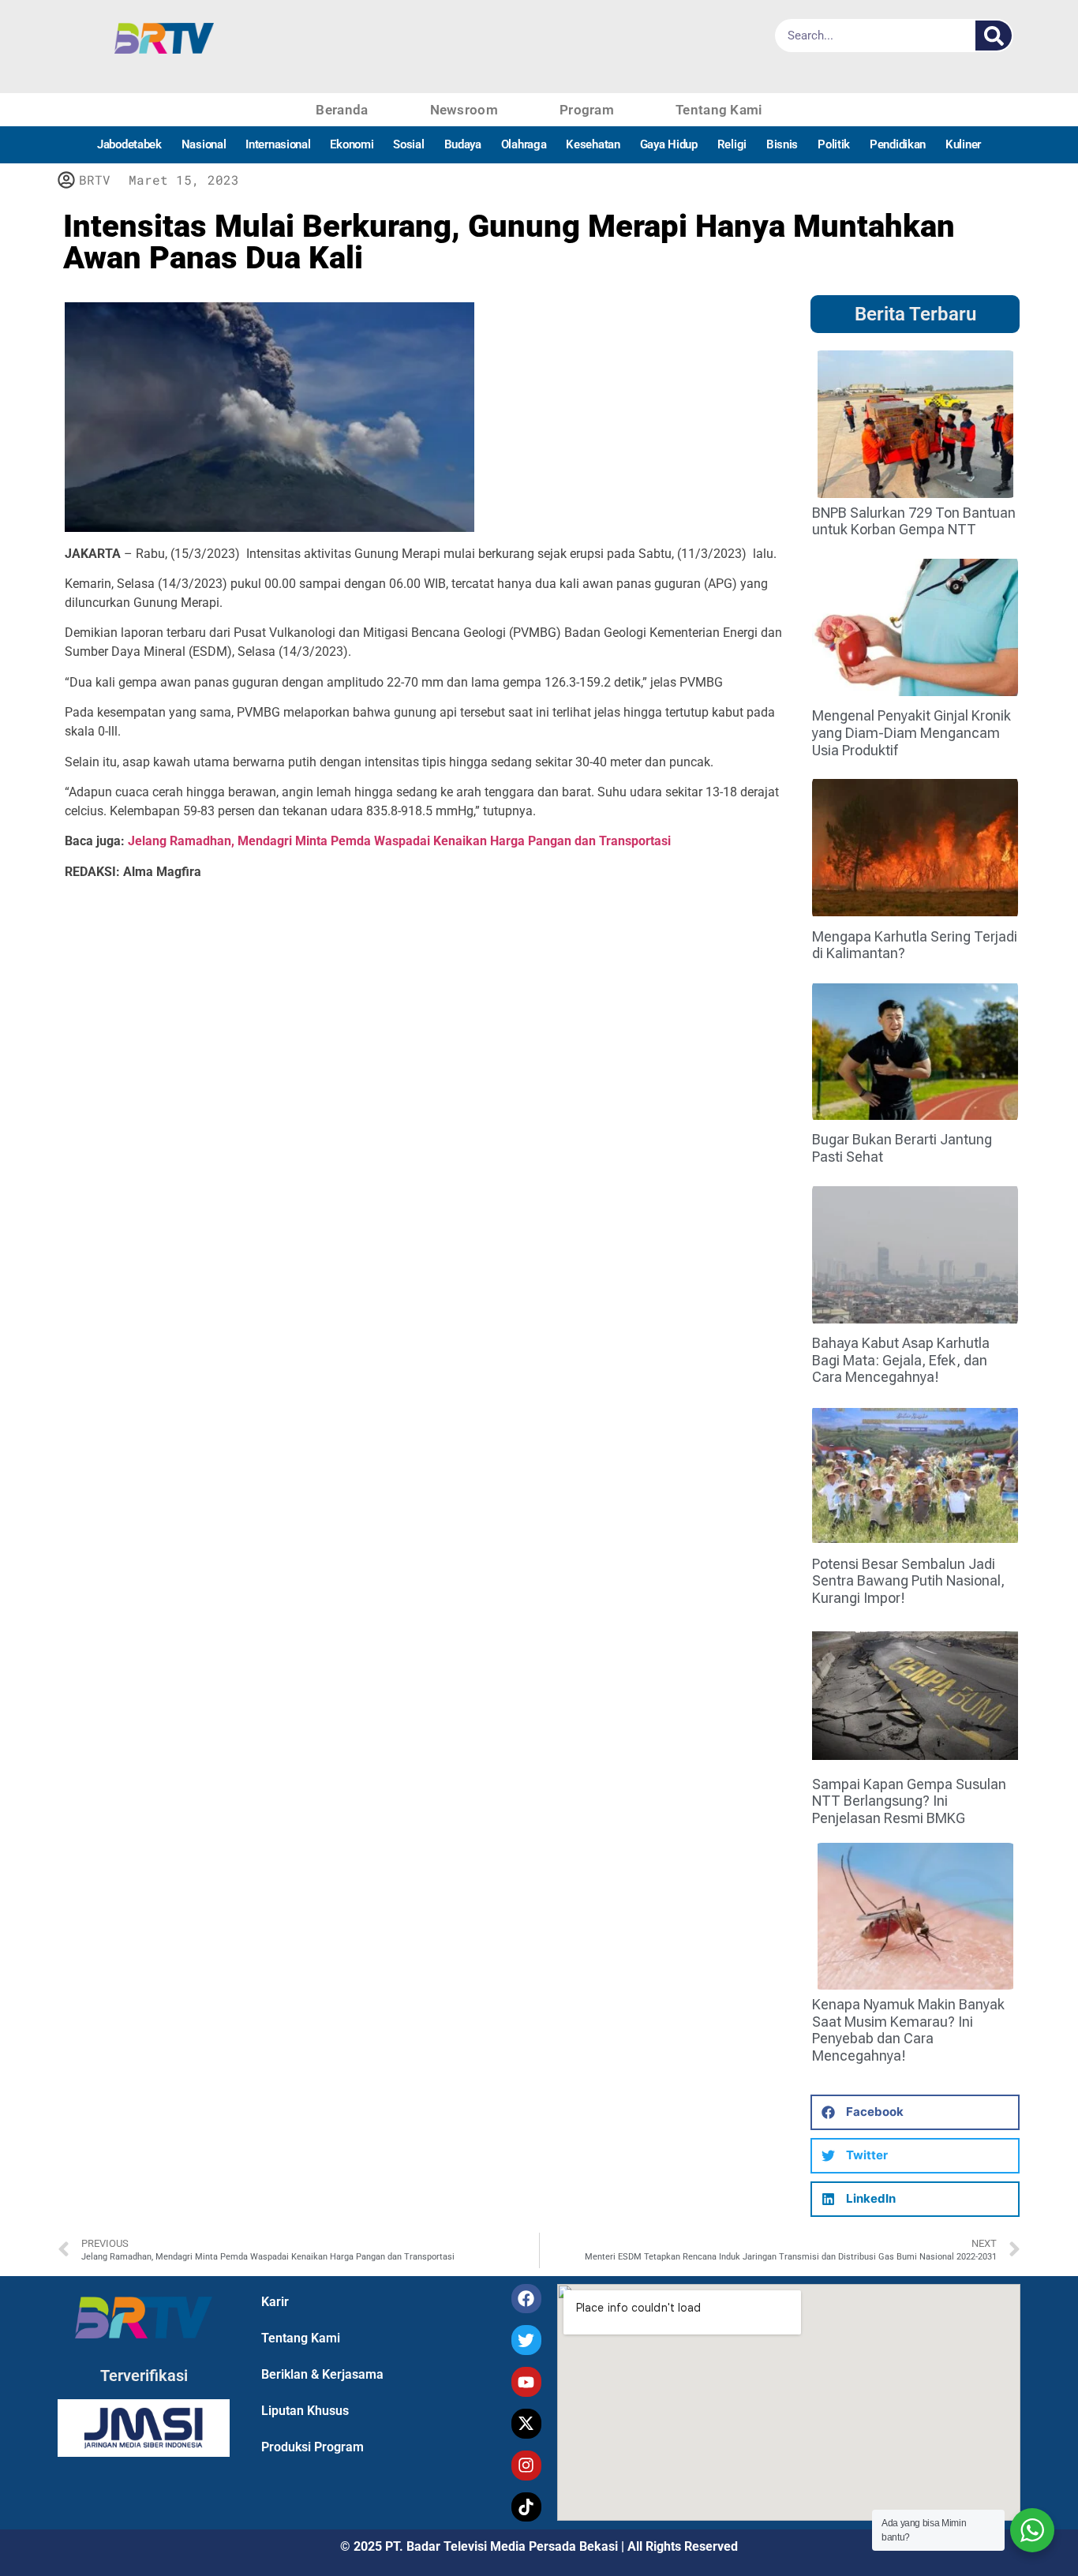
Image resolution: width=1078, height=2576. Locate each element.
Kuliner (963, 144)
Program (587, 110)
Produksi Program (313, 2447)
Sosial (408, 144)
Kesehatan (593, 144)
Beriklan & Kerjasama (322, 2374)
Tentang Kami (719, 110)
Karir (275, 2302)
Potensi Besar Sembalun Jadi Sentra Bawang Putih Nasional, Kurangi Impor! (908, 1581)
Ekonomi (352, 144)
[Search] (994, 36)
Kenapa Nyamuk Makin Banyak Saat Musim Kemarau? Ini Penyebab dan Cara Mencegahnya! (908, 2030)
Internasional (278, 144)
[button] (915, 2112)
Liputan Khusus (305, 2411)
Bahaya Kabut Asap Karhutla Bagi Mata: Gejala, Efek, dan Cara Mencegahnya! (901, 1360)
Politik (834, 144)
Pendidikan (898, 144)
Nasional (204, 144)
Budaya (463, 144)
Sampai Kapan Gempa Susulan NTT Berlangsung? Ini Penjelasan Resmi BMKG (909, 1801)
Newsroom (464, 110)
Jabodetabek (129, 144)
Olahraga (524, 144)
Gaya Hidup (669, 144)
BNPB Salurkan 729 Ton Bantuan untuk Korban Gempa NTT (914, 521)
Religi (732, 144)
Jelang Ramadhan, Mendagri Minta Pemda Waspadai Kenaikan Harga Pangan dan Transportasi (399, 841)
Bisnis (782, 144)
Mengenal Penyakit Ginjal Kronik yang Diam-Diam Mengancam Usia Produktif (911, 732)
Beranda (342, 110)
